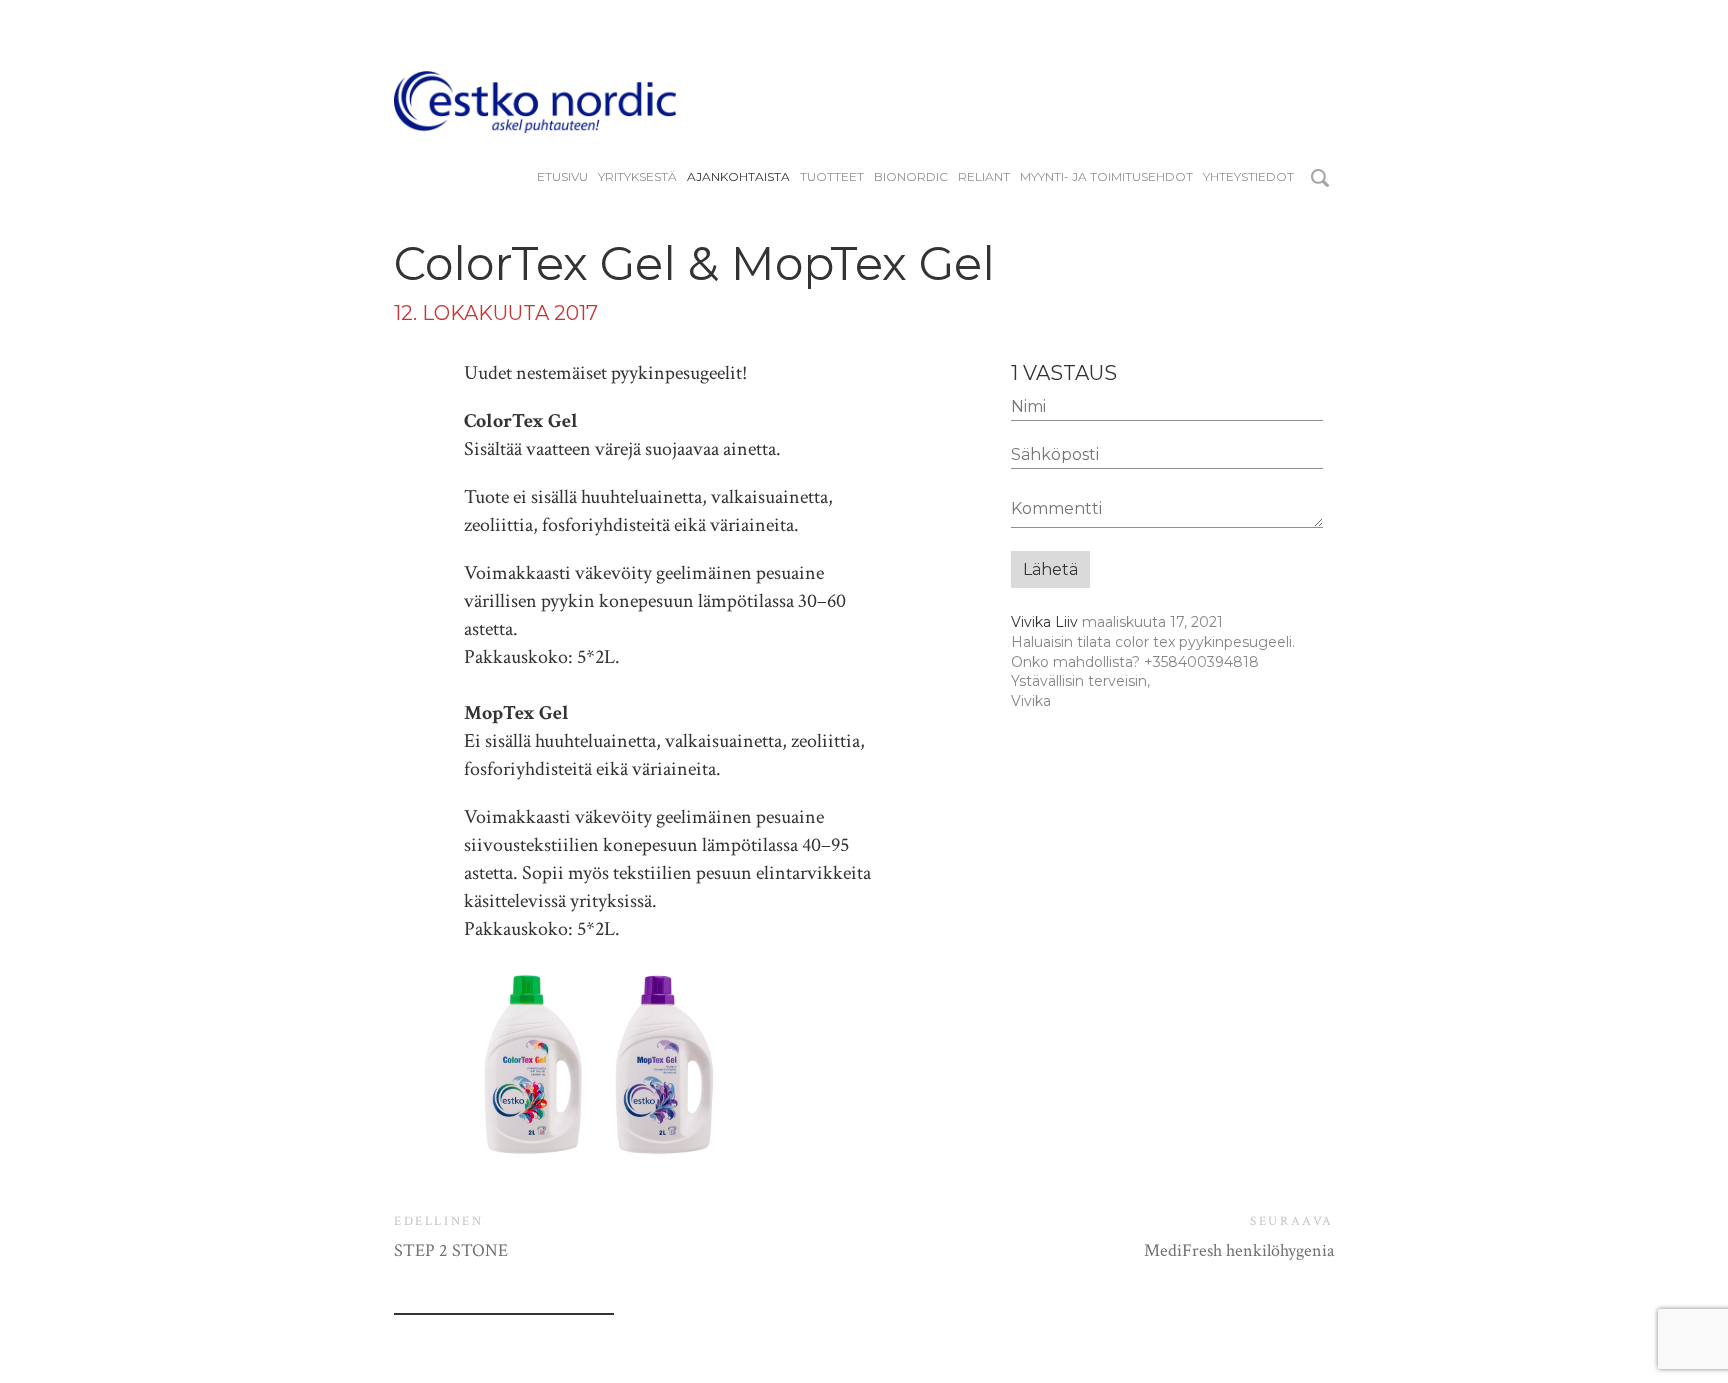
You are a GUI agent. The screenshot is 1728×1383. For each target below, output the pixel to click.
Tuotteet (832, 177)
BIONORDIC (911, 177)
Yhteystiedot (1248, 177)
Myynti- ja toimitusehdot (1106, 177)
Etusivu (562, 177)
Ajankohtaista (738, 177)
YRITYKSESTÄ (637, 177)
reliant (984, 177)
